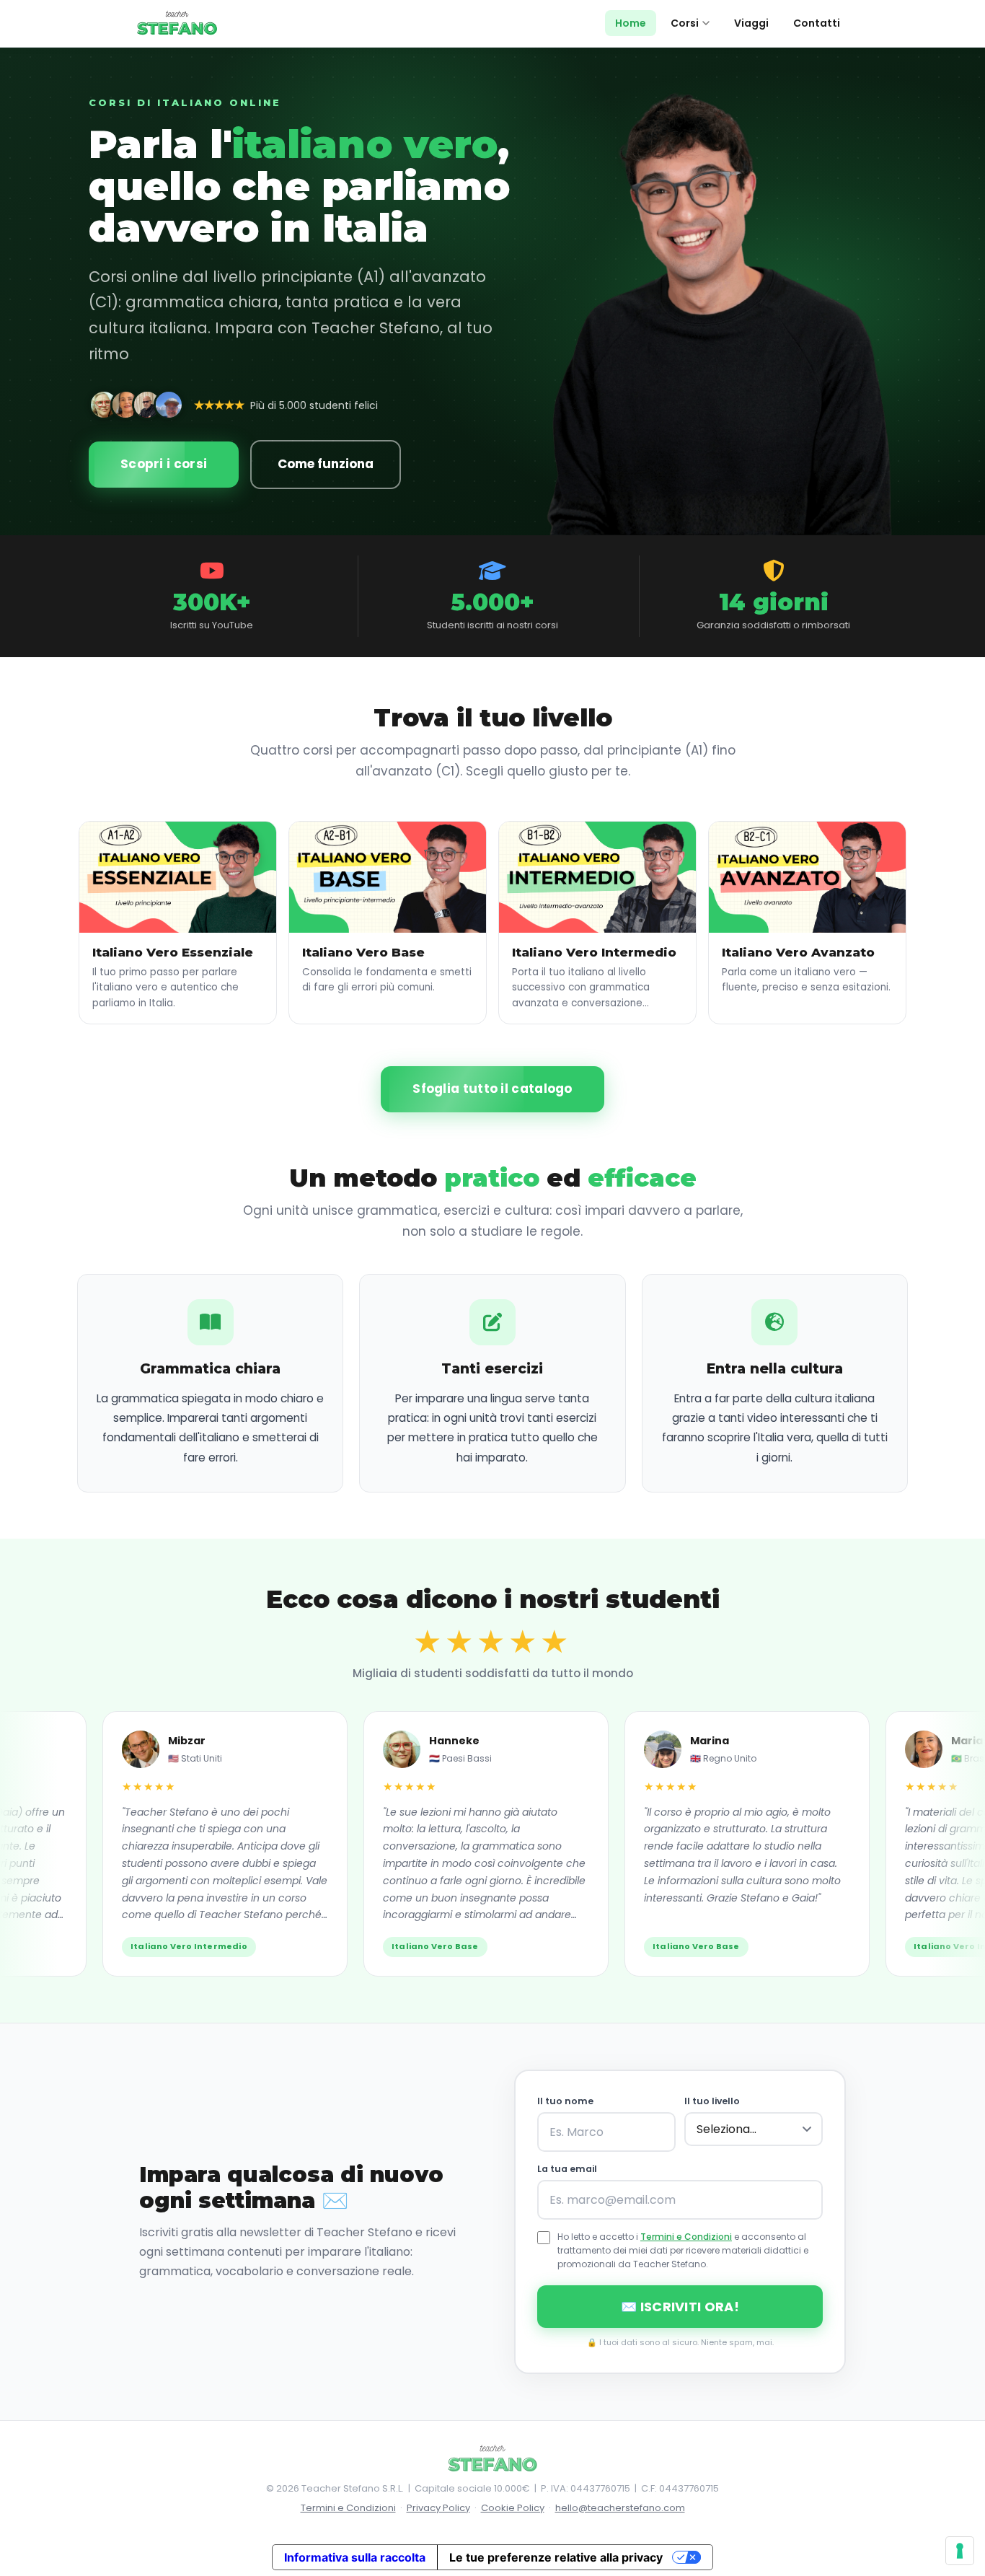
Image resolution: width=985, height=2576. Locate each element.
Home (631, 23)
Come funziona (326, 464)
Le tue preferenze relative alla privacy (556, 2557)
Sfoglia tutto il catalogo (492, 1089)
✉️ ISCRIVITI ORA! (680, 2307)
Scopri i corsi (164, 464)
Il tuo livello (712, 2101)
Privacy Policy (438, 2508)
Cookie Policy (513, 2508)
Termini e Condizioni (686, 2237)
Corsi (685, 23)
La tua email (567, 2169)
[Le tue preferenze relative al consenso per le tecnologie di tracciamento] (960, 2551)
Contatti (817, 23)
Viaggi (751, 23)
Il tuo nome (565, 2101)
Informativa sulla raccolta (355, 2557)
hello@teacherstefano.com (620, 2508)
